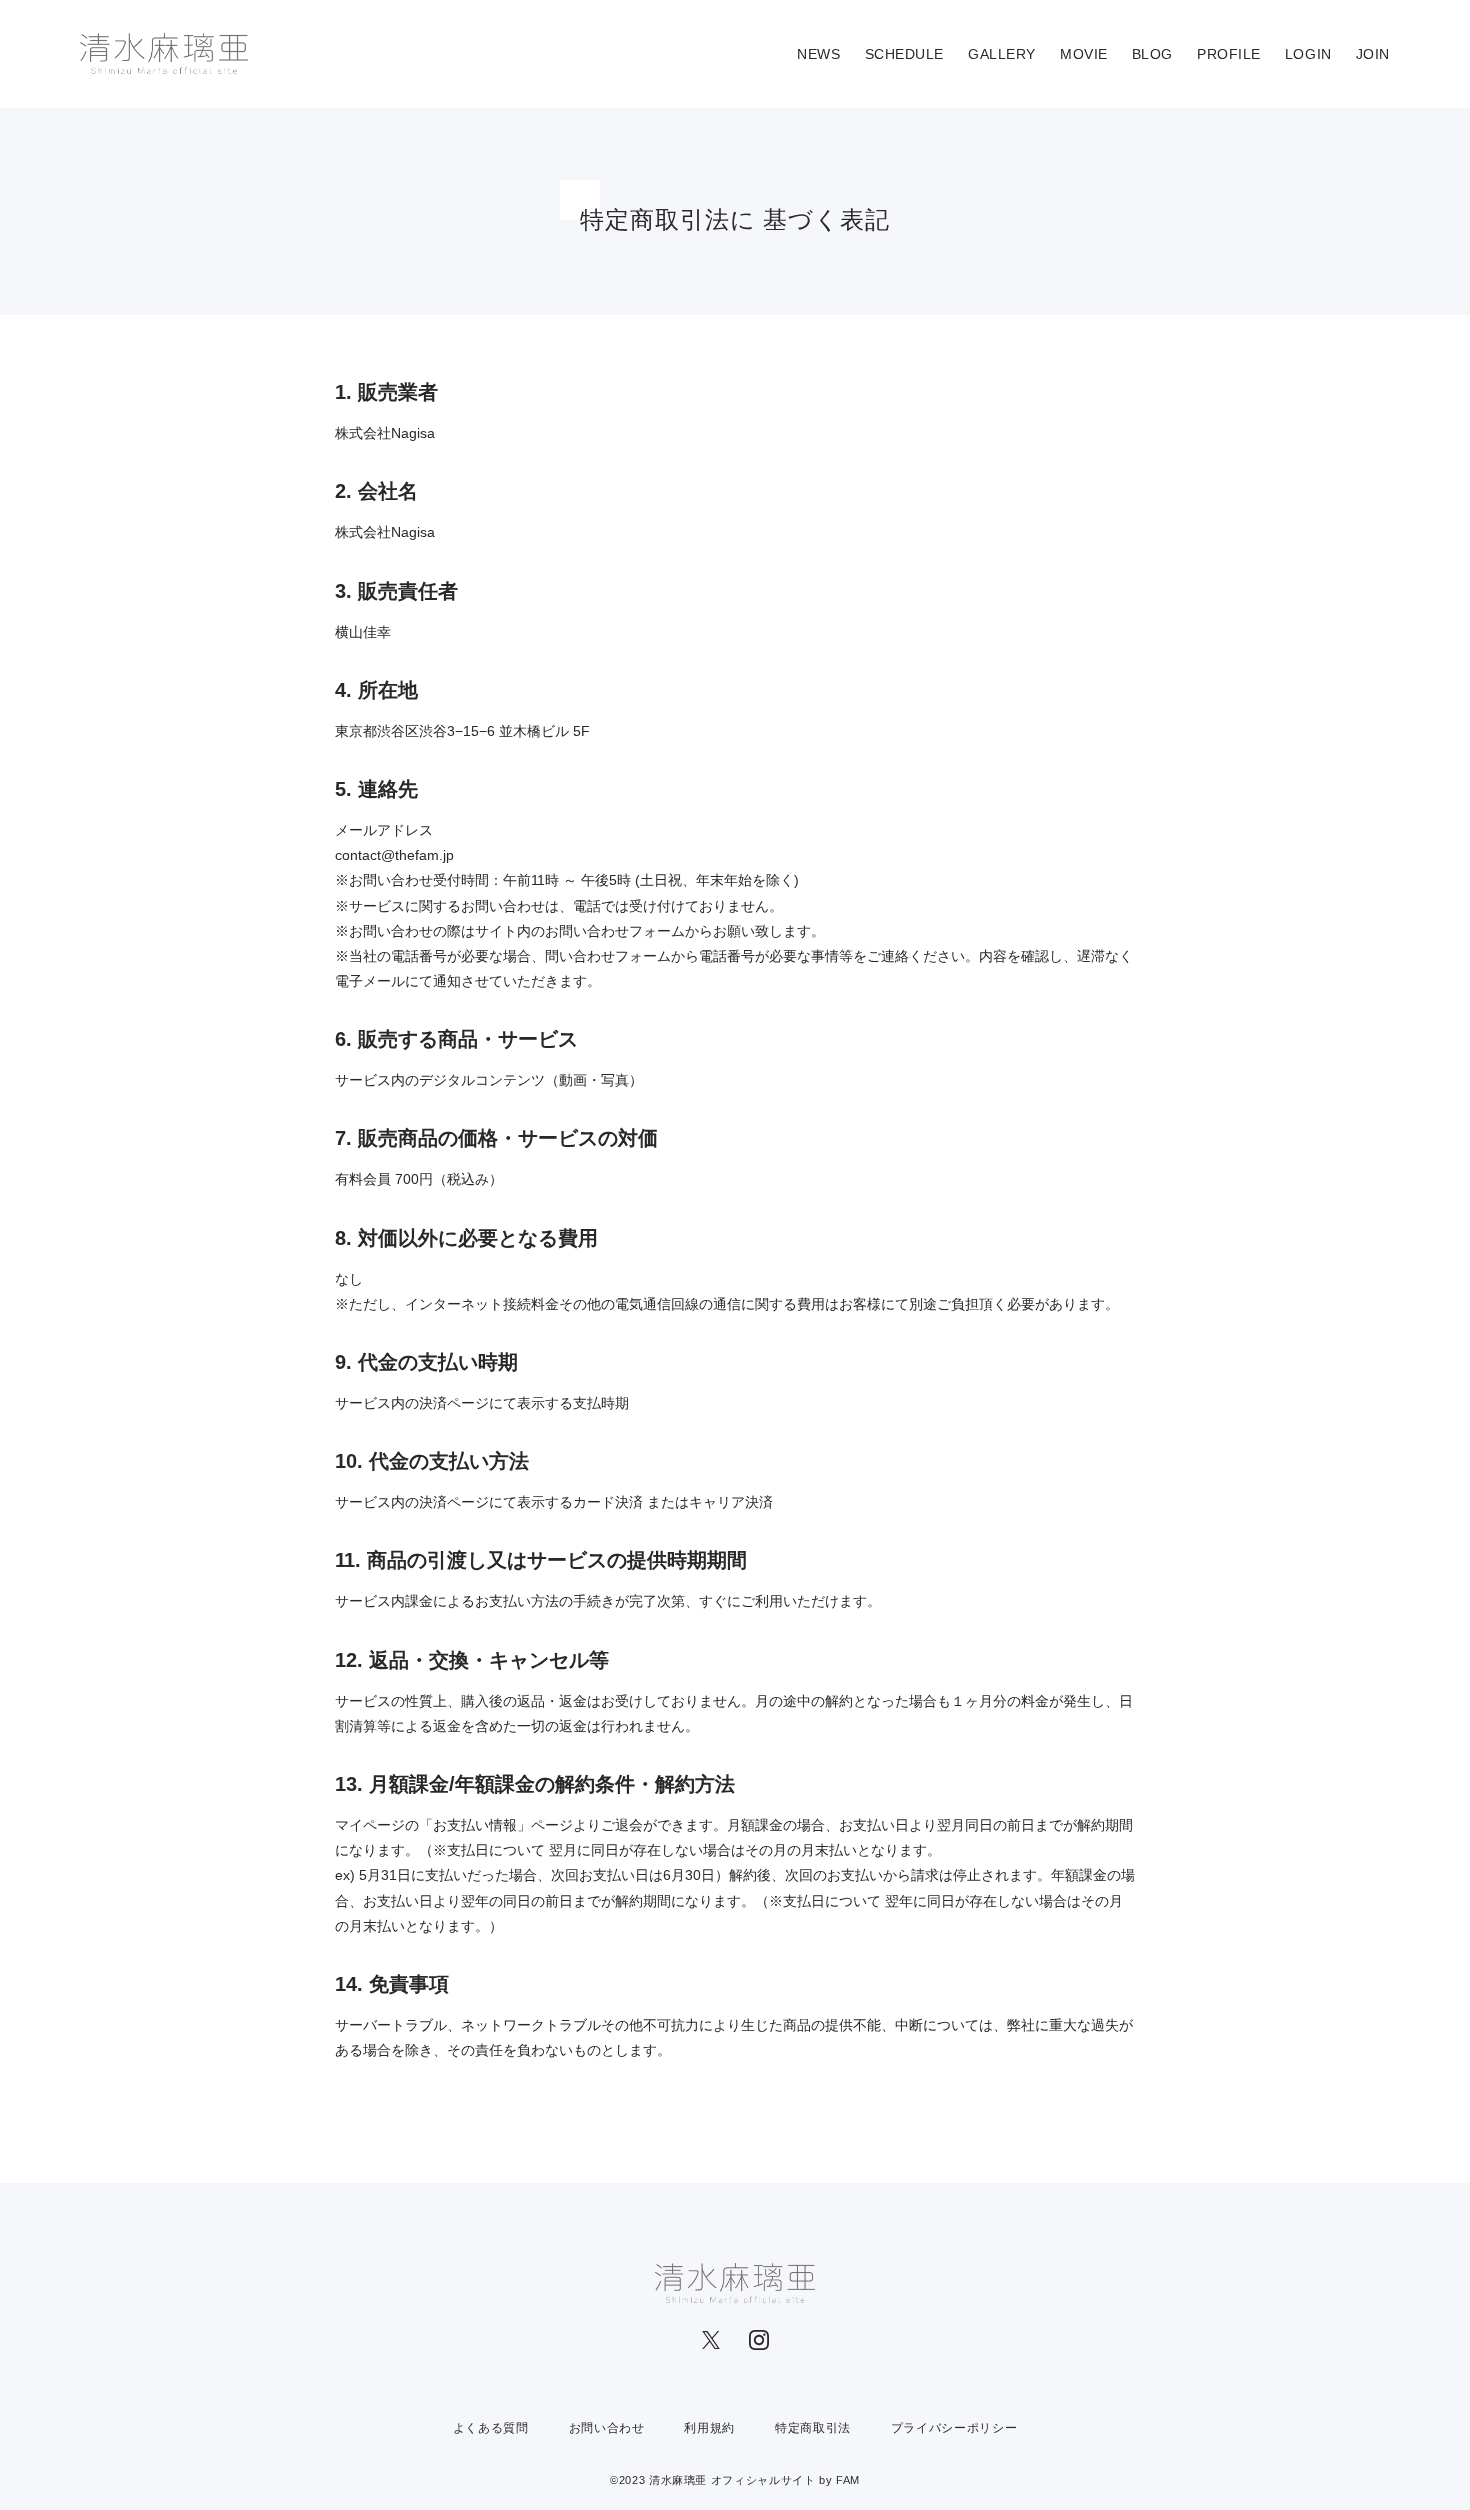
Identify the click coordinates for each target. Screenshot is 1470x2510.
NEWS (818, 54)
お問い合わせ (607, 2428)
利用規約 (709, 2428)
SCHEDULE (904, 54)
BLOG (1152, 54)
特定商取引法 (813, 2428)
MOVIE (1084, 54)
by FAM (839, 2480)
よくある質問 (491, 2428)
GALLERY (1002, 54)
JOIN (1373, 54)
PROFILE (1229, 54)
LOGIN (1308, 54)
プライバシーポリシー (954, 2428)
